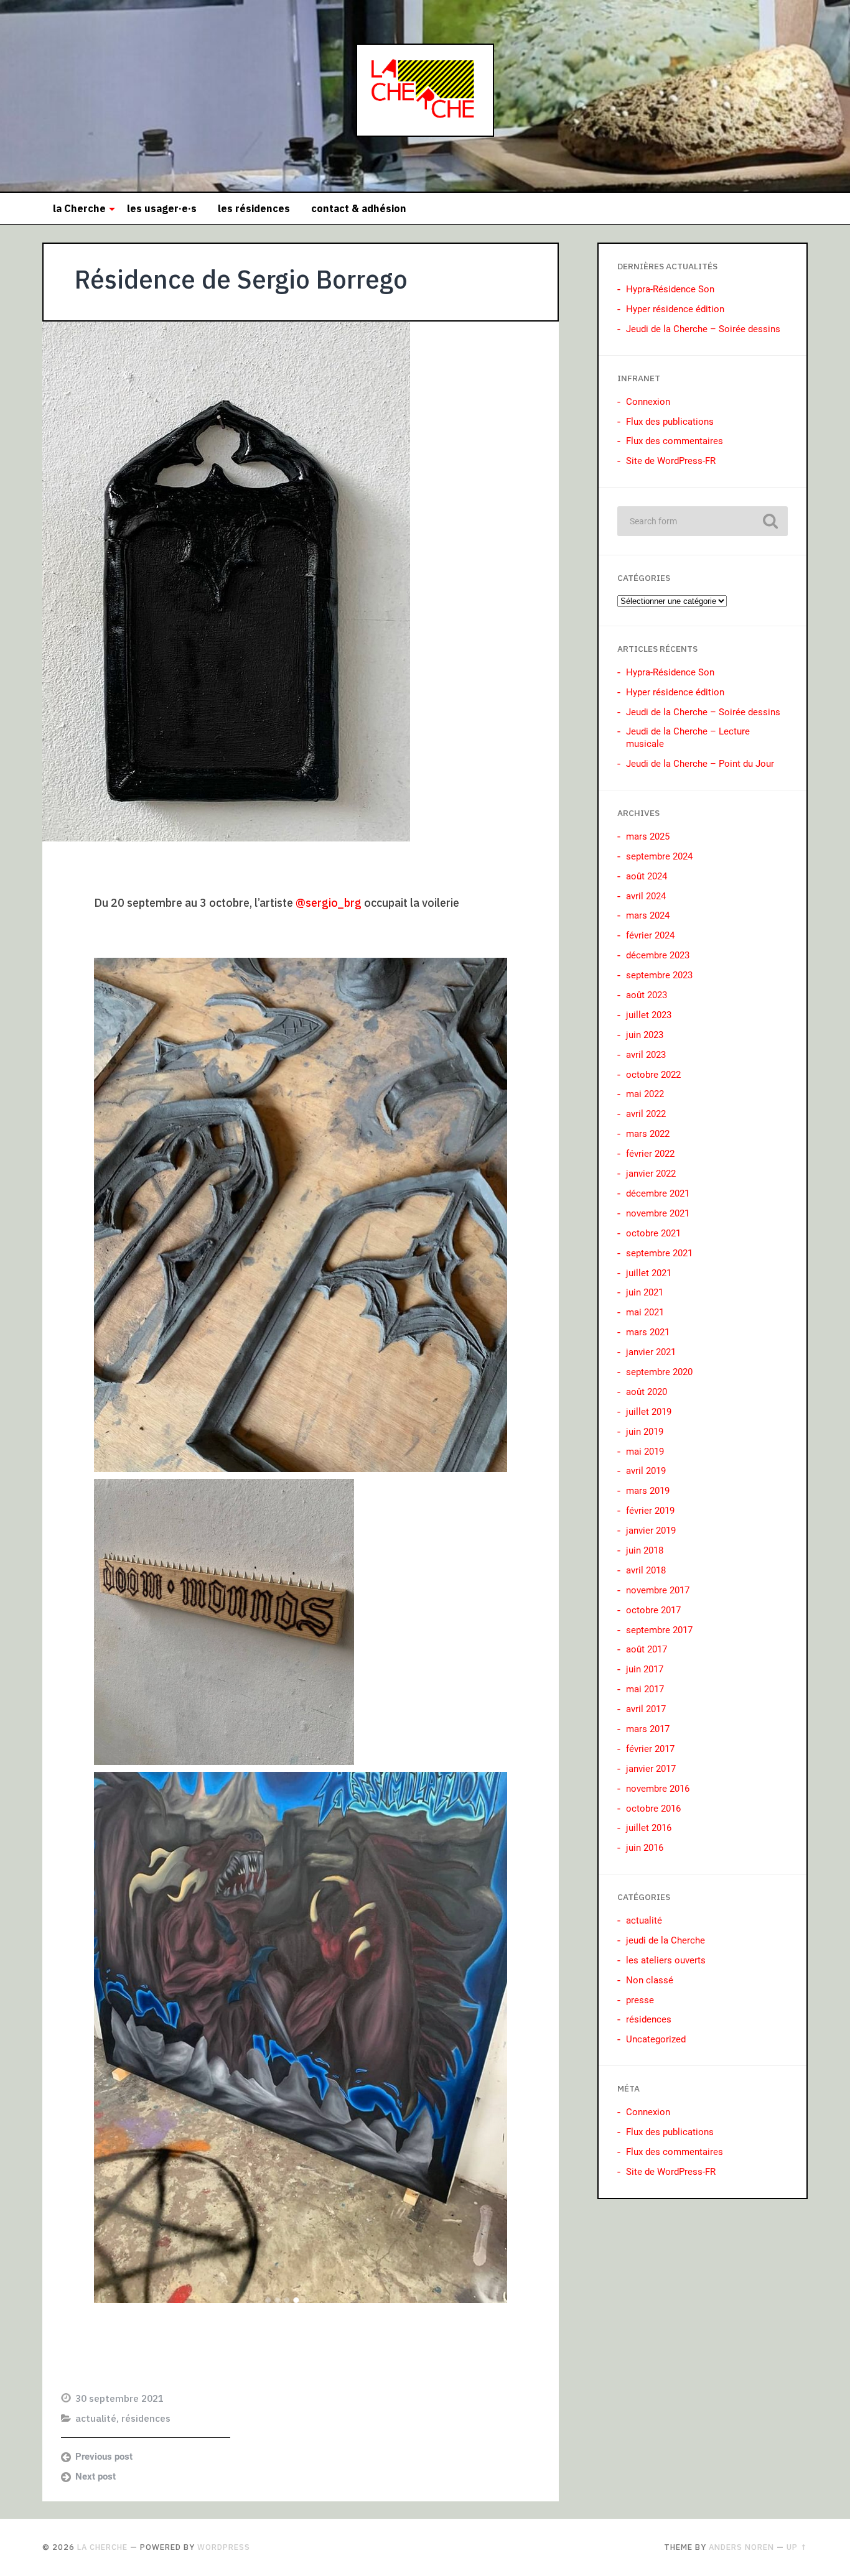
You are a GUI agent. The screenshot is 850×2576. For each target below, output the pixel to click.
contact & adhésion (359, 208)
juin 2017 (645, 1669)
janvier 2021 (651, 1352)
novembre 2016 (658, 1789)
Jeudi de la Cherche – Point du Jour (700, 764)
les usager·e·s (162, 208)
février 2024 (650, 935)
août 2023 (647, 995)
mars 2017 (648, 1729)
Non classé (650, 1980)
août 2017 (647, 1649)
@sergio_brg (329, 903)
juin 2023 (645, 1035)
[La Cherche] (425, 96)
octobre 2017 (653, 1610)
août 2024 (647, 876)
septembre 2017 (659, 1630)
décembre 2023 (658, 955)
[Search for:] (703, 521)
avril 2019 (646, 1471)
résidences (146, 2418)
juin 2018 (645, 1550)
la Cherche (79, 208)
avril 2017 (646, 1709)
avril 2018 (646, 1570)
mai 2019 (645, 1452)
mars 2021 (648, 1332)
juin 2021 (645, 1292)
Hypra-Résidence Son (670, 289)
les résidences (254, 208)
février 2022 (650, 1154)
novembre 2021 (658, 1213)
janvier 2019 (651, 1531)
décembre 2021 (658, 1193)
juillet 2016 (649, 1828)
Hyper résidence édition (675, 309)
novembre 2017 (658, 1590)
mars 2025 (648, 836)
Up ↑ (797, 2547)
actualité (96, 2418)
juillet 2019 (649, 1412)
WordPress (224, 2547)
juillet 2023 (649, 1015)
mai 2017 (645, 1689)
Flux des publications (670, 422)
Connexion (648, 402)
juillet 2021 (649, 1273)
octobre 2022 (653, 1075)
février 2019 (650, 1511)
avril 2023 (646, 1055)
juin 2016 (645, 1848)
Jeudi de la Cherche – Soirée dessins (703, 329)
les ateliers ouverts (666, 1960)
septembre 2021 (659, 1253)
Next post (96, 2476)
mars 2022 (648, 1134)
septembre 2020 (659, 1372)
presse (640, 2000)
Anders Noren (741, 2547)
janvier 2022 (651, 1174)
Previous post (104, 2457)
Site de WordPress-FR (671, 461)
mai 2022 (645, 1094)
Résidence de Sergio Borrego (241, 279)
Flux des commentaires (675, 441)
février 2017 (650, 1749)
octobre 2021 (653, 1233)
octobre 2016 (653, 1809)
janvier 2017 (651, 1769)
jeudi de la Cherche (666, 1940)
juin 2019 (645, 1432)
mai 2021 (645, 1312)
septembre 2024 (659, 856)
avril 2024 (646, 896)
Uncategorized (656, 2039)
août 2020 (647, 1392)
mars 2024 (648, 915)
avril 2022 (646, 1114)
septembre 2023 (659, 975)
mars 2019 (648, 1491)
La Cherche (102, 2547)
